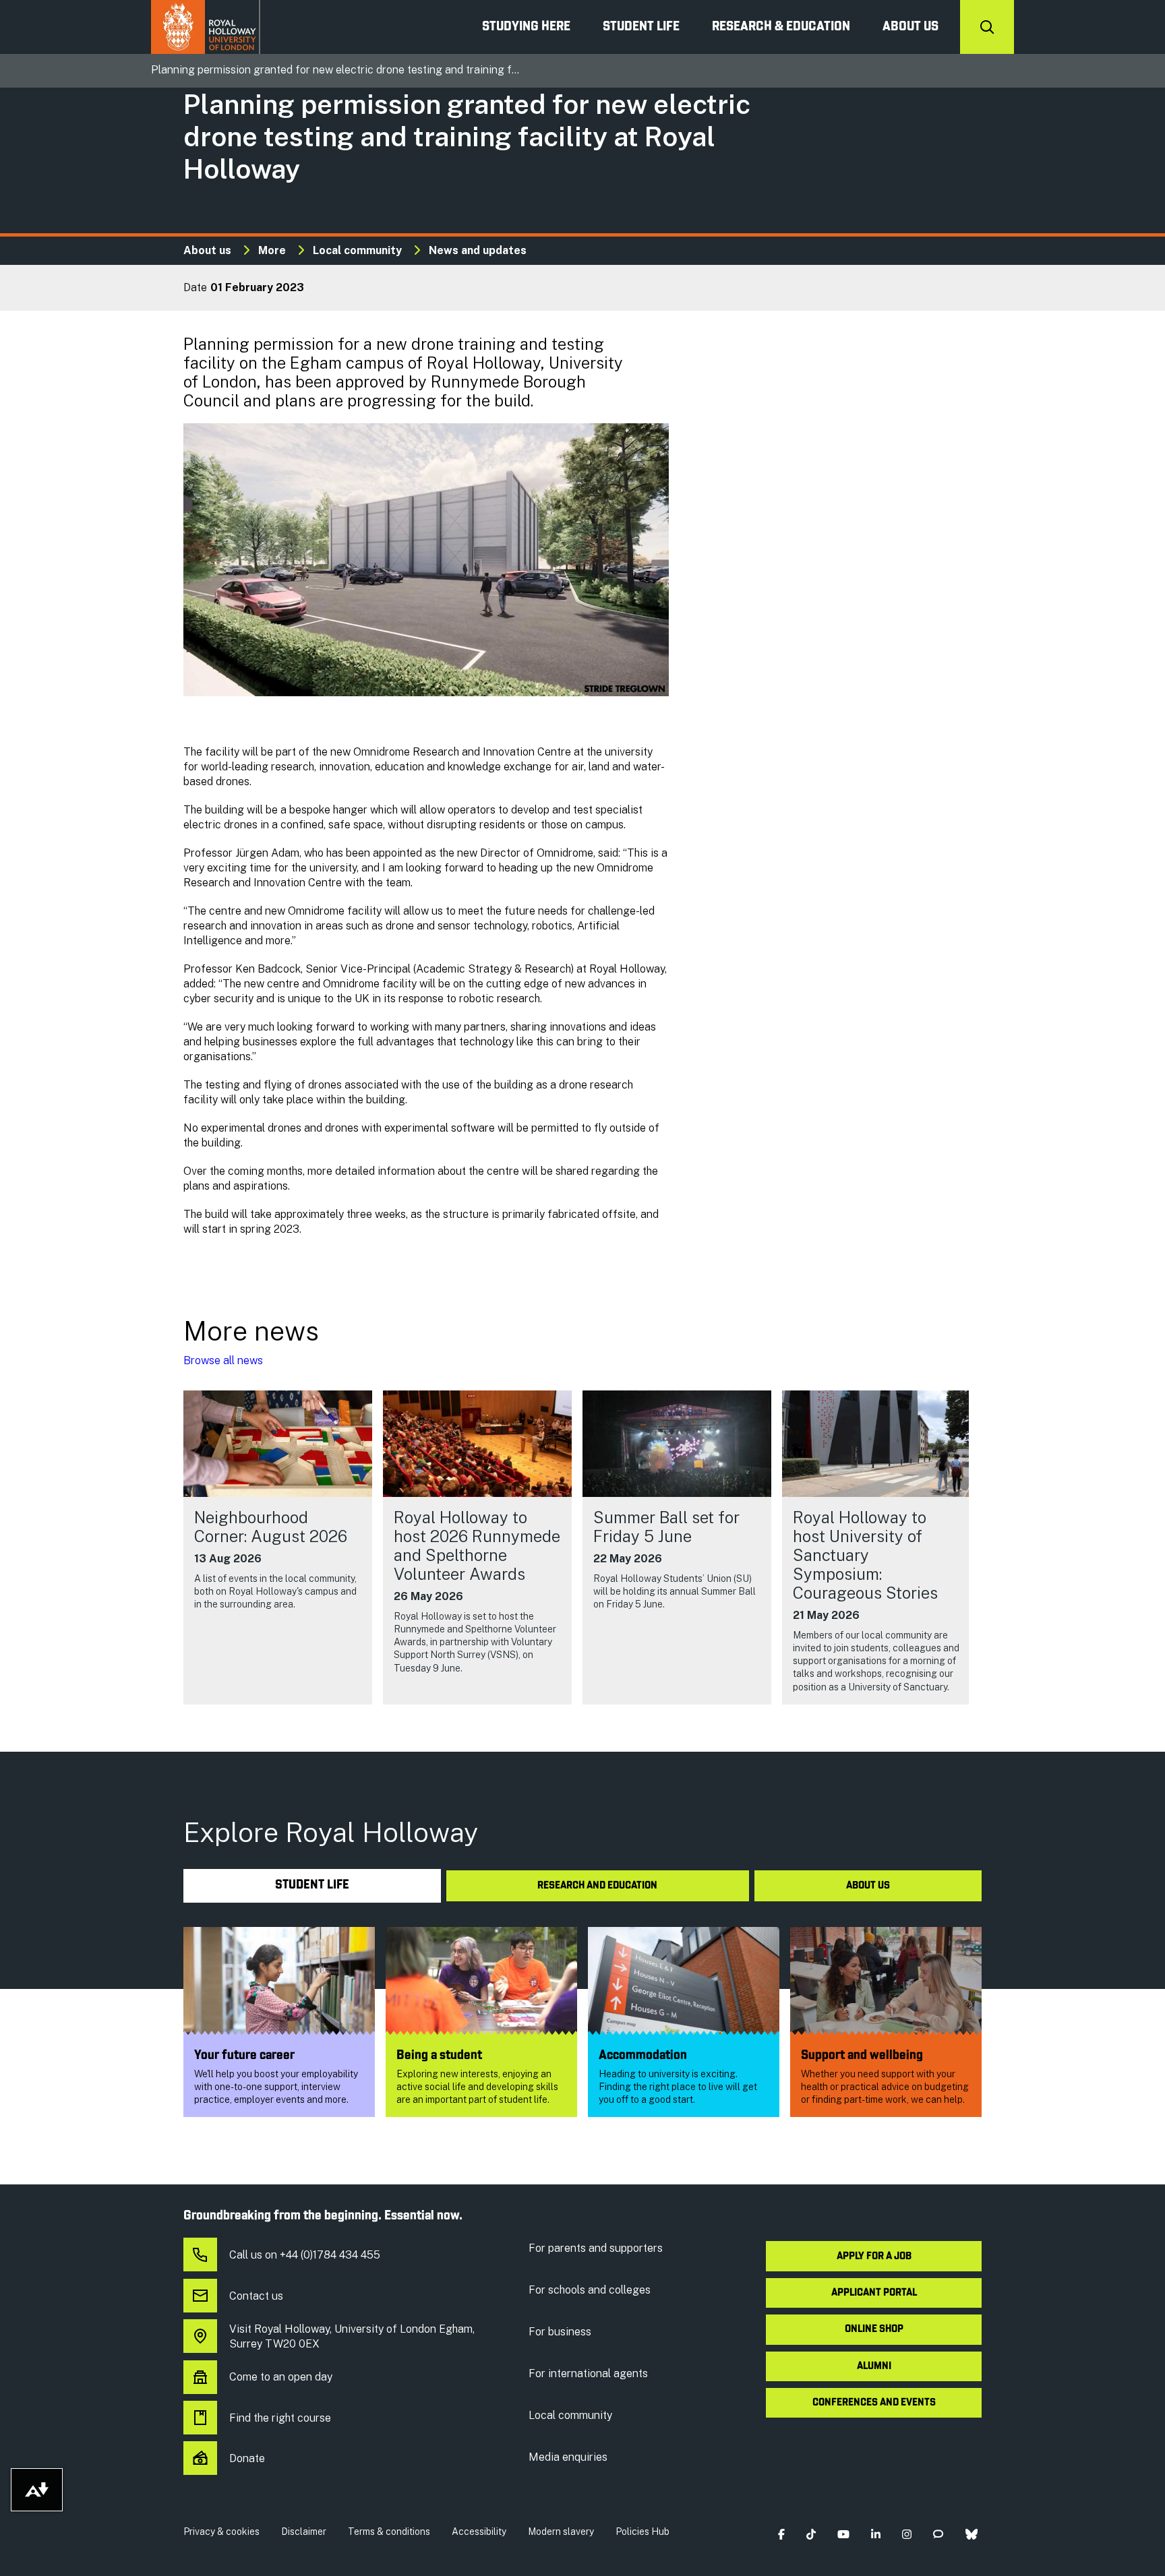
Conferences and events (874, 2403)
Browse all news (223, 1360)
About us (910, 27)
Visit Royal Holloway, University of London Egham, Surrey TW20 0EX (352, 2336)
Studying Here (526, 27)
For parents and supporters (596, 2248)
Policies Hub (643, 2532)
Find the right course (280, 2418)
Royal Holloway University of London (206, 27)
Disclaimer (304, 2532)
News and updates (478, 250)
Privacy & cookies (221, 2532)
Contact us (256, 2296)
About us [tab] (868, 1886)
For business (560, 2332)
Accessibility (479, 2532)
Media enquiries (568, 2457)
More (272, 250)
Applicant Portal (874, 2293)
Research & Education (781, 27)
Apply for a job (874, 2257)
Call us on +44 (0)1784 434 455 (305, 2255)
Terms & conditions (389, 2532)
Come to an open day (281, 2377)
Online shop (874, 2329)
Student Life (641, 27)
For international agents (588, 2373)
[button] (781, 2535)
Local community (357, 250)
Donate (247, 2458)
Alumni (874, 2366)
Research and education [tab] (597, 1886)
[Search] (987, 27)
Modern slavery (561, 2532)
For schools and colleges (590, 2290)
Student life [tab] (312, 1885)
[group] (278, 1547)
